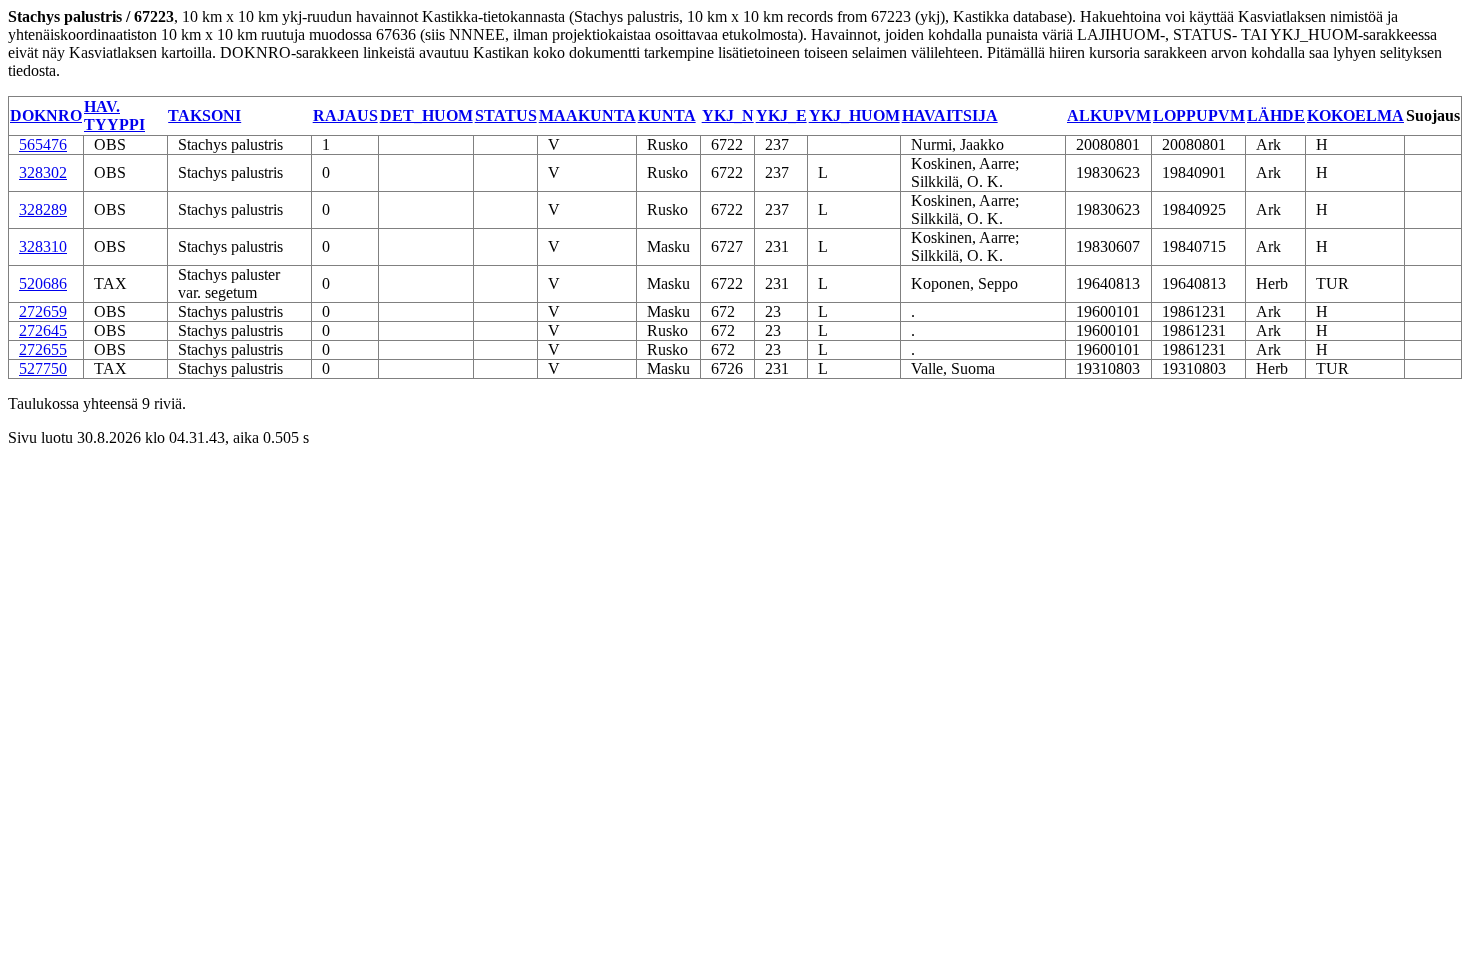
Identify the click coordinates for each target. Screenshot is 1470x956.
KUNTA (667, 115)
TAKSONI (204, 115)
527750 (43, 368)
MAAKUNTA (587, 115)
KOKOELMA (1355, 115)
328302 (43, 172)
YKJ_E (781, 115)
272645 (43, 330)
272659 (43, 311)
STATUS (506, 115)
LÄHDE (1276, 115)
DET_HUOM (426, 115)
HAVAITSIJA (950, 115)
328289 (43, 209)
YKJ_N (728, 115)
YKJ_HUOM (854, 115)
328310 (43, 246)
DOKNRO (46, 115)
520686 (43, 283)
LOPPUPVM (1199, 115)
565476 (43, 144)
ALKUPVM (1109, 115)
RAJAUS (345, 115)
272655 (43, 349)
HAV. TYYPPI (114, 115)
